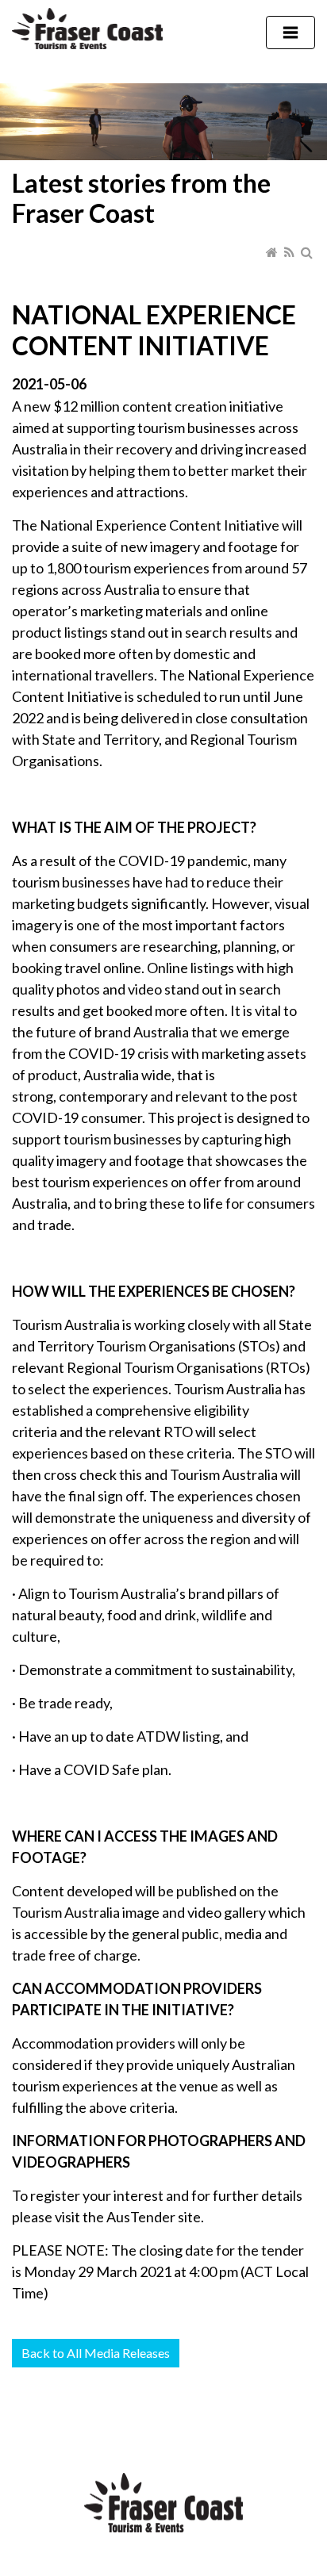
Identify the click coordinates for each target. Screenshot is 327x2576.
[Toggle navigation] (290, 33)
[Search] (308, 251)
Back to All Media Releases (96, 2353)
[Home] (273, 251)
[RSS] (290, 251)
